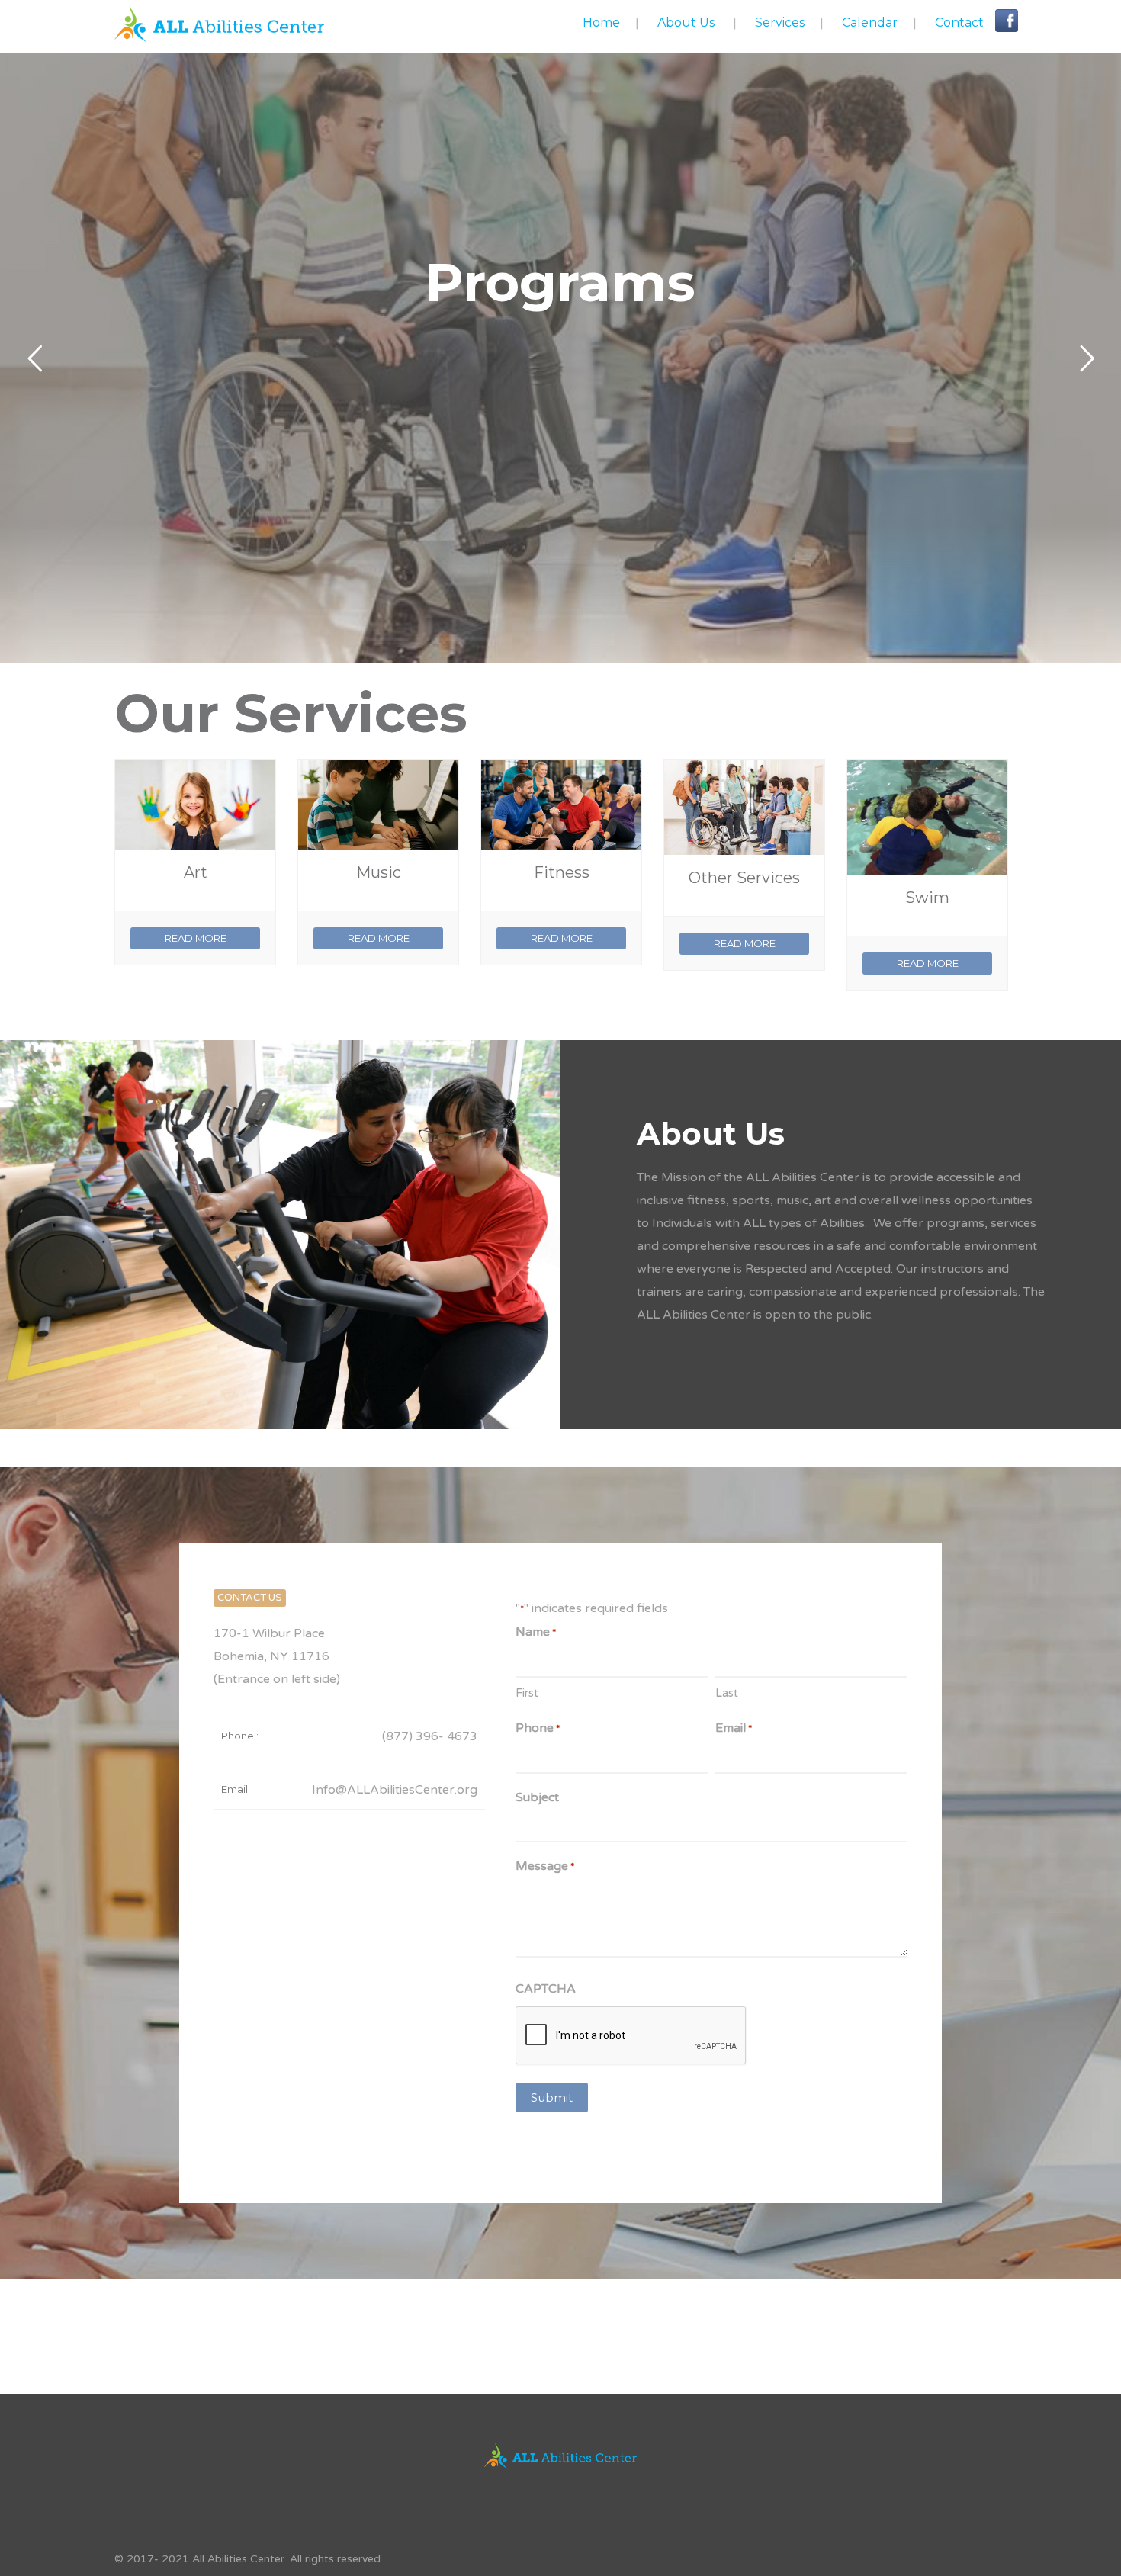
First (527, 1693)
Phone (538, 1728)
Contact (959, 22)
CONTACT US (250, 1598)
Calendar (870, 22)
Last (727, 1693)
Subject (537, 1797)
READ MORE (196, 938)
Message (545, 1866)
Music (379, 872)
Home (601, 22)
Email (734, 1728)
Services (780, 22)
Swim (927, 898)
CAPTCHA (546, 1989)
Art (196, 872)
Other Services (744, 878)
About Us (686, 22)
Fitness (562, 872)
